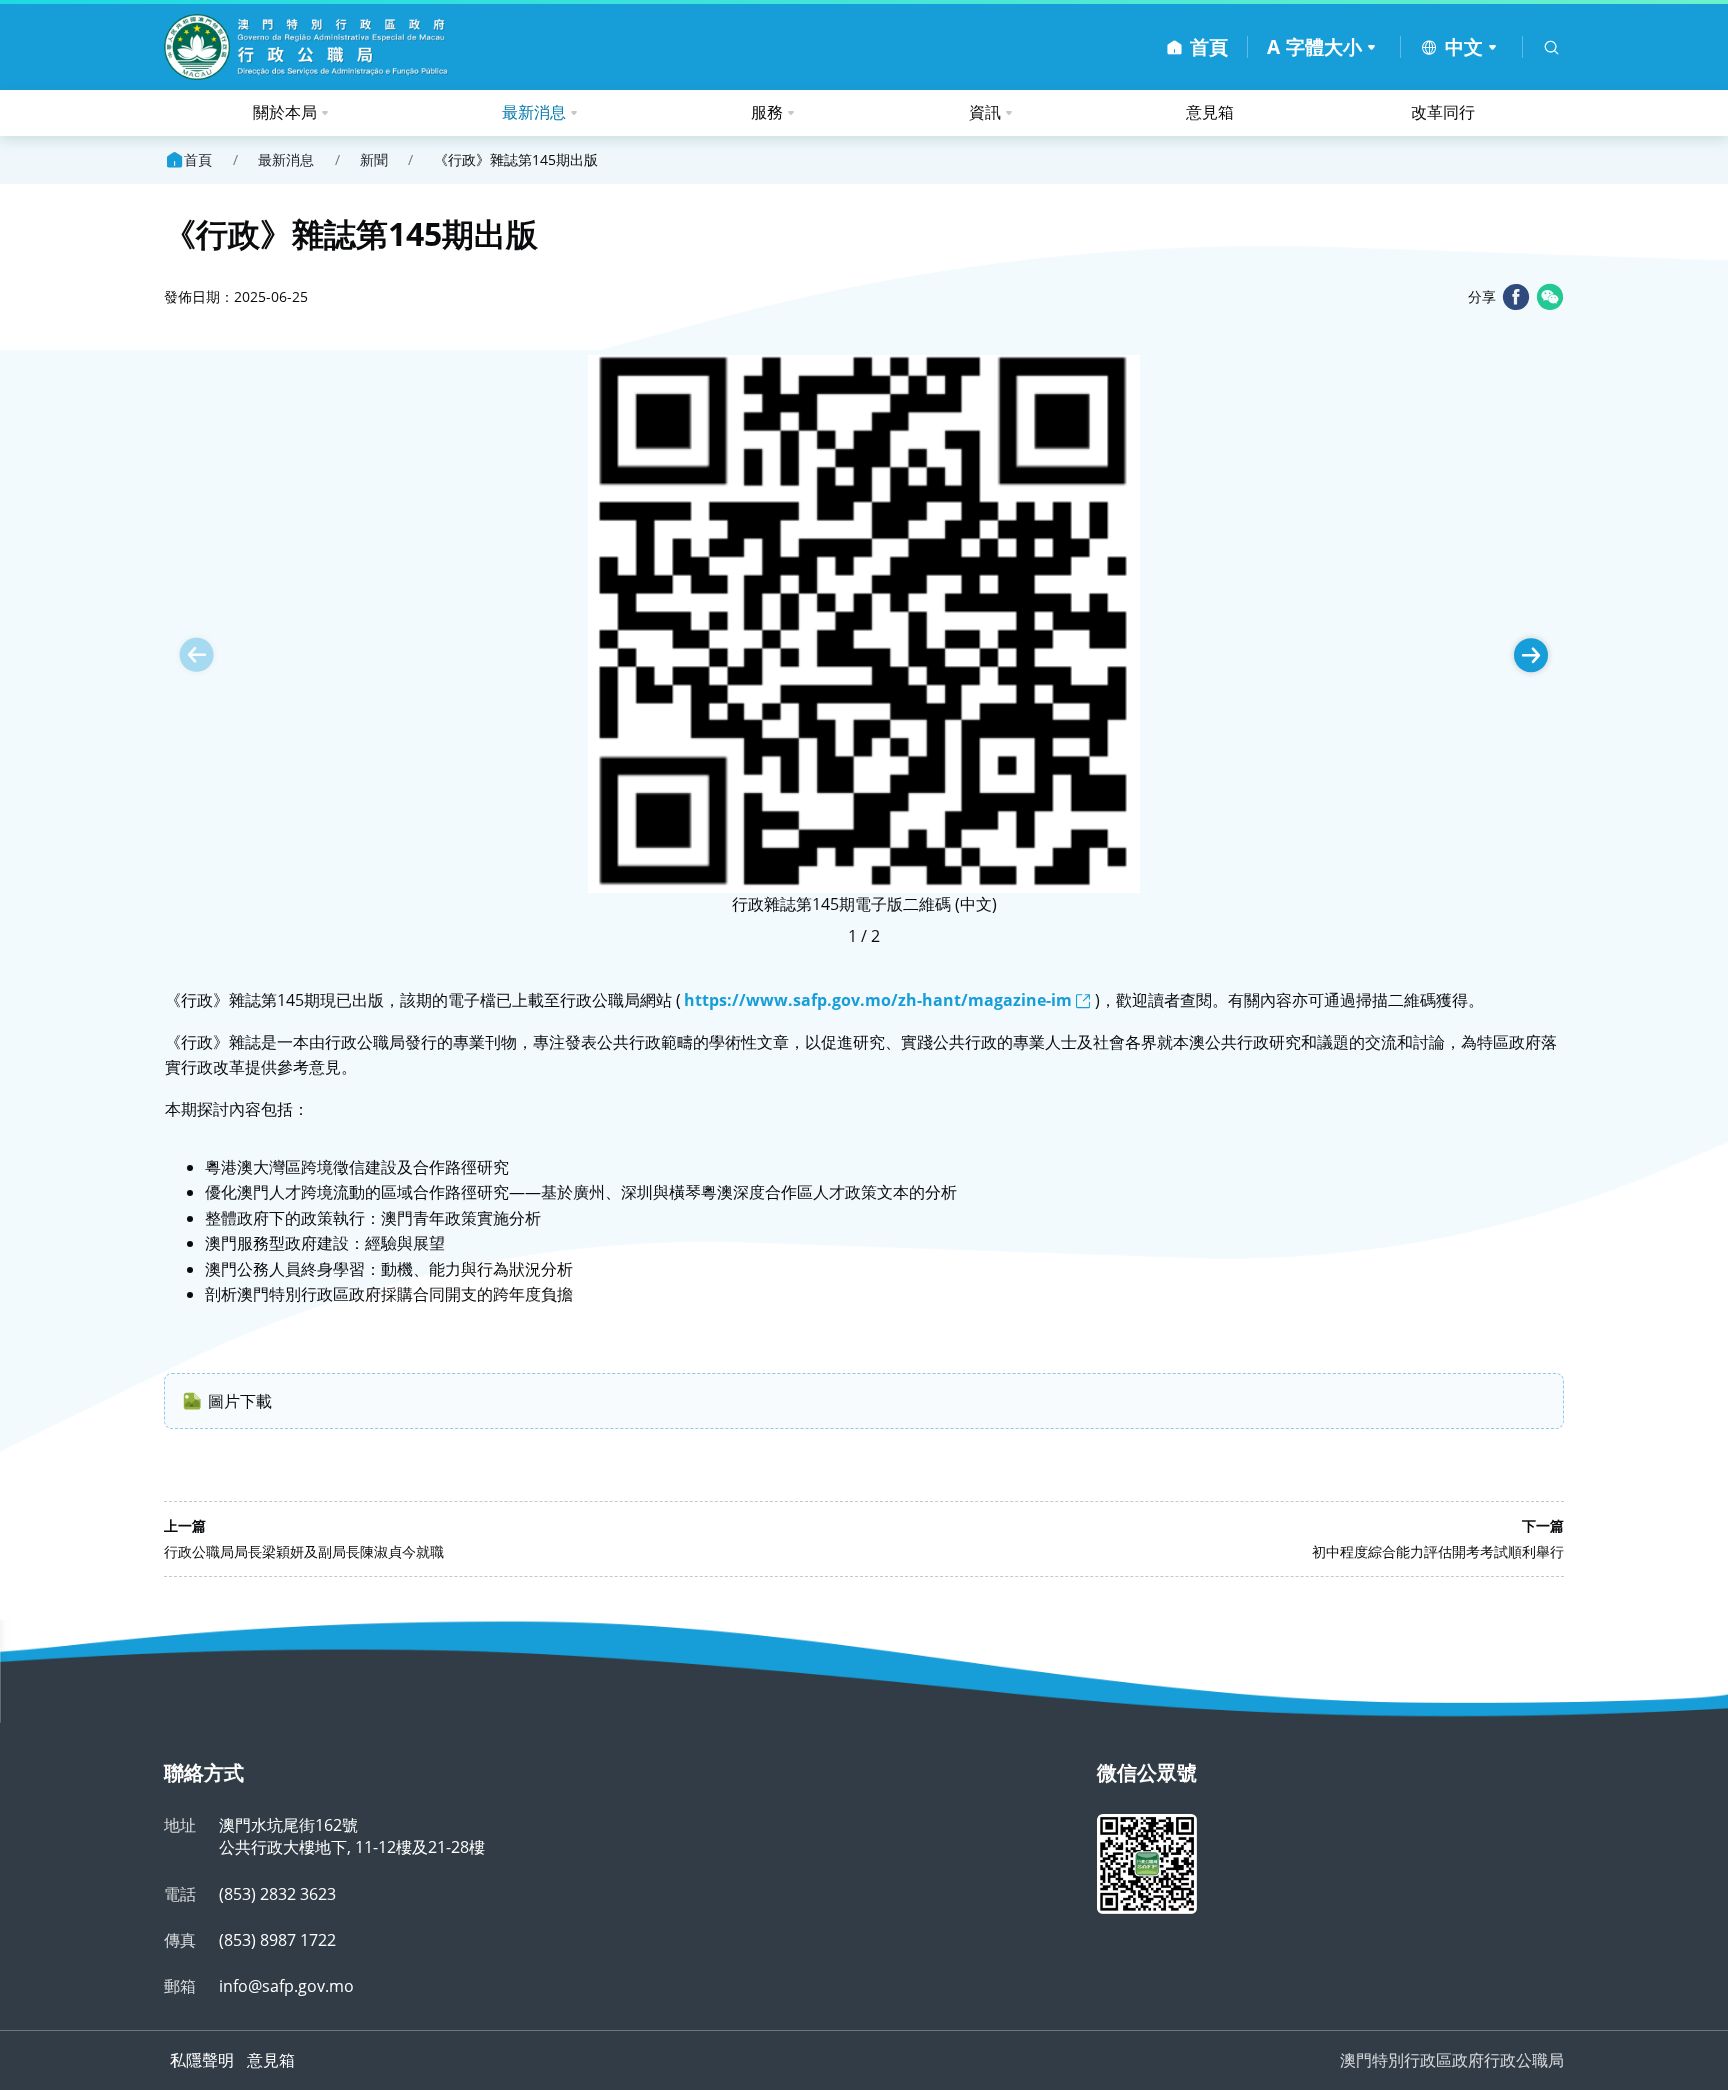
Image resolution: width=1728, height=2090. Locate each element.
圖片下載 (240, 1401)
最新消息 (534, 112)
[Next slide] (1531, 655)
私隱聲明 (202, 2060)
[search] (1551, 47)
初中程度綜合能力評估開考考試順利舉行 (1438, 1551)
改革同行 (1443, 112)
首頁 (198, 159)
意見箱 (1210, 112)
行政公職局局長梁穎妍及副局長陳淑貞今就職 (304, 1551)
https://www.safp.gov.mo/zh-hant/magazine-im (878, 1000)
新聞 (374, 160)
